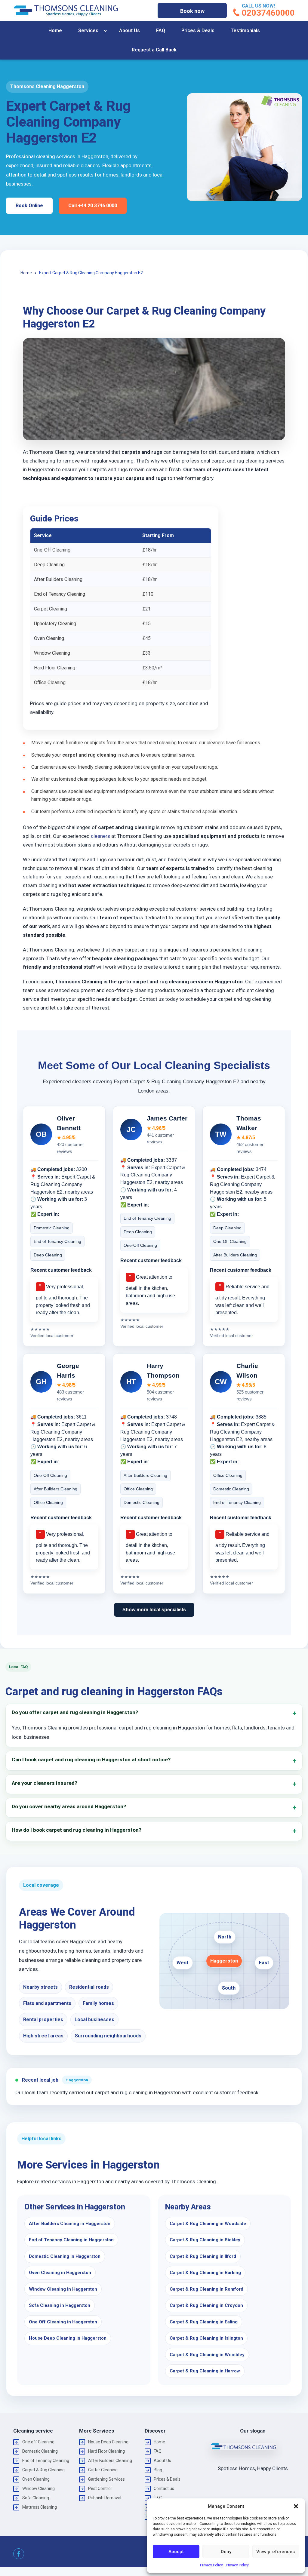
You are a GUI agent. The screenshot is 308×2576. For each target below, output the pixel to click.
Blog (158, 2470)
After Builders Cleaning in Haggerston (70, 2224)
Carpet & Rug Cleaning (43, 2470)
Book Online (29, 206)
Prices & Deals (198, 31)
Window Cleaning (38, 2488)
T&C (158, 2498)
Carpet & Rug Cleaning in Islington (206, 2338)
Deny (226, 2552)
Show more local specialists (154, 1610)
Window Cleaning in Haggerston (63, 2289)
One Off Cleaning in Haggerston (63, 2322)
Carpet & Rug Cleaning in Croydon (206, 2305)
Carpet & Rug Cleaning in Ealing (204, 2322)
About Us (129, 31)
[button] (296, 2506)
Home (55, 31)
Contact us (164, 2488)
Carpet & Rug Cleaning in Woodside (208, 2224)
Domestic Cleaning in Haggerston (65, 2256)
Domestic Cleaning (40, 2451)
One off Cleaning (38, 2442)
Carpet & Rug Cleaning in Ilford (203, 2256)
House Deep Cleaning (108, 2442)
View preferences (276, 2552)
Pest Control (100, 2488)
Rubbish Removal (105, 2498)
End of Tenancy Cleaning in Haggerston (71, 2240)
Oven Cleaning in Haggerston (60, 2273)
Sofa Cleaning (36, 2498)
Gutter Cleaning (103, 2470)
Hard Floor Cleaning (106, 2451)
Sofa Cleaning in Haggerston (60, 2305)
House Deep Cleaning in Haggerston (68, 2338)
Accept (176, 2552)
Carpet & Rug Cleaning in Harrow (205, 2371)
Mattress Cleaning (40, 2507)
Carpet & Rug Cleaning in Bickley (205, 2240)
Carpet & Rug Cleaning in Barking (205, 2273)
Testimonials (245, 31)
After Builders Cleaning (110, 2461)
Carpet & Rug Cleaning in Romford (206, 2289)
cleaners (100, 836)
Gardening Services (106, 2479)
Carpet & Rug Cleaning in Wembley (207, 2355)
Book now (192, 11)
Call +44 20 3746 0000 (93, 206)
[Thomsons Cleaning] (66, 11)
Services (88, 31)
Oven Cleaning (36, 2479)
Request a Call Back (154, 50)
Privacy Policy (211, 2565)
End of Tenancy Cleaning (46, 2461)
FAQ (161, 31)
